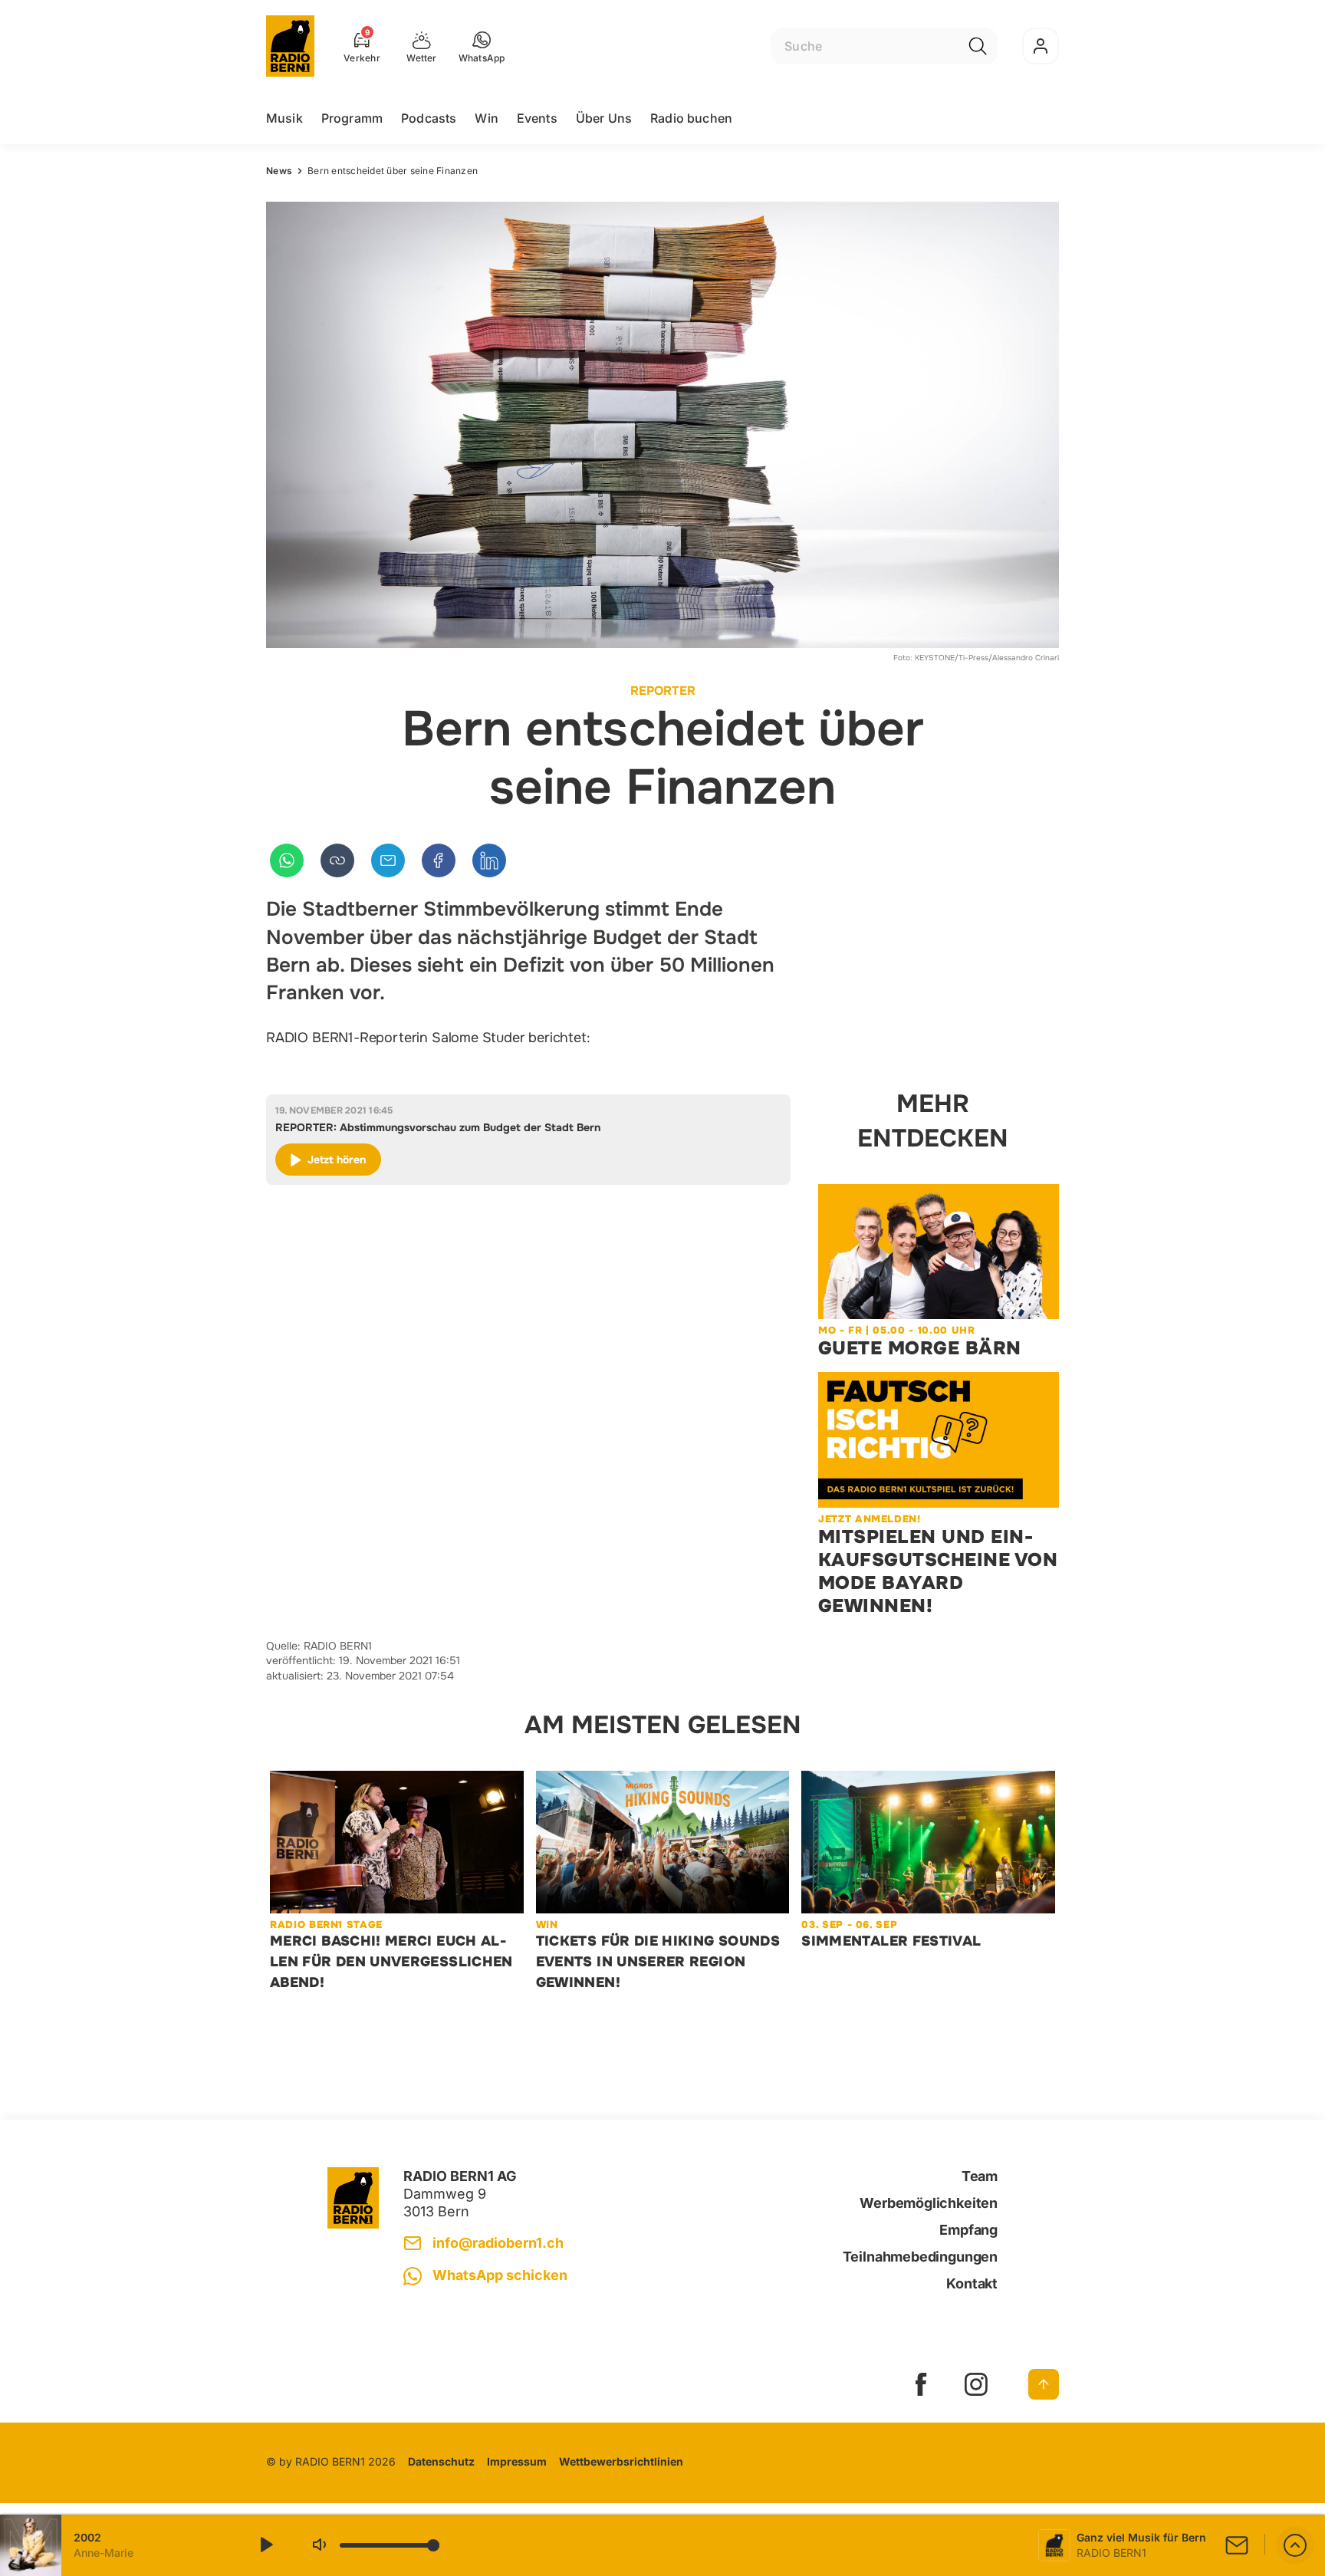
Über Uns (604, 118)
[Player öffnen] (1295, 2545)
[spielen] (265, 2545)
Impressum (517, 2461)
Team (980, 2176)
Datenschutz (441, 2461)
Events (537, 118)
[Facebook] (439, 860)
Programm (352, 118)
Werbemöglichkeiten (929, 2203)
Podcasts (429, 118)
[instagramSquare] (976, 2384)
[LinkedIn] (489, 860)
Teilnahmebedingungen (920, 2257)
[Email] (388, 860)
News (279, 171)
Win (486, 118)
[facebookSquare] (921, 2384)
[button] (482, 46)
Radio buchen (691, 118)
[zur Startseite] (290, 46)
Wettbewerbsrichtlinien (621, 2461)
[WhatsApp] (287, 860)
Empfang (968, 2230)
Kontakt (972, 2283)
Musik (284, 118)
